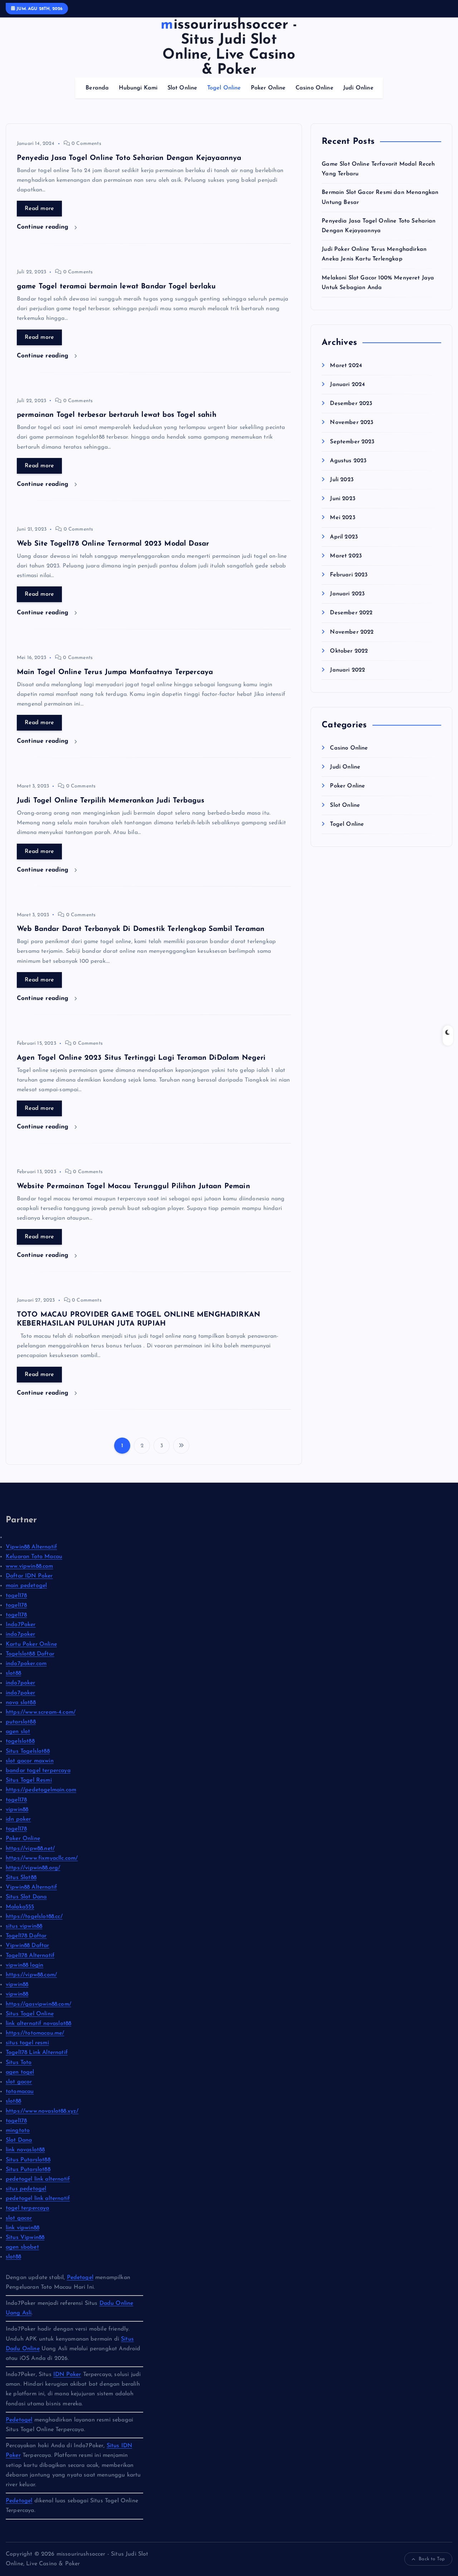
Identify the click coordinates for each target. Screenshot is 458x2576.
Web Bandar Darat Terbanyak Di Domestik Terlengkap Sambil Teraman (141, 929)
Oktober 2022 (349, 651)
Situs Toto (19, 2063)
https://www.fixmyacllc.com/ (42, 1858)
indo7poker (21, 1634)
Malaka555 (20, 1907)
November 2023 (352, 423)
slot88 (13, 1673)
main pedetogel (26, 1586)
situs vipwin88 (24, 1926)
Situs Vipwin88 (25, 2238)
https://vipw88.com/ (31, 1975)
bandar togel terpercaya (38, 1771)
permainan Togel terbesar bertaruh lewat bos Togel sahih (117, 415)
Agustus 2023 (348, 461)
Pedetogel (80, 2278)
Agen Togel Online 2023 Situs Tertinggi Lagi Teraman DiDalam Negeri (141, 1058)
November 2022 (352, 632)
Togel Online (224, 88)
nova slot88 (21, 1703)
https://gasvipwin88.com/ (38, 2004)
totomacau (20, 2092)
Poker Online (268, 88)
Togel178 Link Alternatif (37, 2053)
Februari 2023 (349, 575)
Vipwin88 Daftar (27, 1946)
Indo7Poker (21, 1625)
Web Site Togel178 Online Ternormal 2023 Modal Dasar (113, 544)
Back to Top (432, 2559)
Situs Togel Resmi (29, 1780)
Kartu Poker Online (31, 1644)
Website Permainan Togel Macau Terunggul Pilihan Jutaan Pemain (133, 1186)
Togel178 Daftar (26, 1936)
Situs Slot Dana (26, 1897)
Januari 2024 (347, 385)
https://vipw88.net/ (30, 1849)
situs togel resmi (27, 2043)
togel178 (16, 1596)
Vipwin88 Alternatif (31, 1547)
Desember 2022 (351, 613)
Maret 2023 (346, 556)
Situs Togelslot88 (28, 1751)
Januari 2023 (347, 594)
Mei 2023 (342, 518)
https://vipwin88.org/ (33, 1868)
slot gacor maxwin (30, 1761)
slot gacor (19, 2082)
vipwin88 (17, 1810)
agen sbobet (22, 2247)
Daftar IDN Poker (29, 1576)
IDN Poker (67, 2375)
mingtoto (18, 2131)
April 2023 (344, 537)
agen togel (20, 2072)
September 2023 (352, 442)
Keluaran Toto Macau (34, 1557)
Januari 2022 (347, 670)
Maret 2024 (346, 366)
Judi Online (358, 88)
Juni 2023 (342, 499)
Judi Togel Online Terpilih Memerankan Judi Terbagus (111, 801)
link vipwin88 (23, 2228)
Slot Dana (19, 2140)
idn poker (18, 1819)
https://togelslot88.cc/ (34, 1917)
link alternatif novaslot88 (38, 2024)
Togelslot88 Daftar (30, 1654)
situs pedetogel (26, 2189)
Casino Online (315, 88)
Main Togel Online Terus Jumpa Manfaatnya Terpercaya (115, 672)
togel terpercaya (28, 2208)
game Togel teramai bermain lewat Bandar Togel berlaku (116, 287)
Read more (39, 209)
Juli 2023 (342, 480)
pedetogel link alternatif (38, 2179)
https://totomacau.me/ (35, 2033)
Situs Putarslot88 (28, 2160)
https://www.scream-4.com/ (41, 1712)
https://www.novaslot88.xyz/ (42, 2111)
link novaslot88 (25, 2150)
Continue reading (44, 227)
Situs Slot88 (21, 1878)
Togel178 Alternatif (30, 1956)
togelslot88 (20, 1741)
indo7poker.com (26, 1664)
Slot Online (182, 88)
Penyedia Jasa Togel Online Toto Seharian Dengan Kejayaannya (129, 158)
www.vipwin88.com (30, 1566)
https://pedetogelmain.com (41, 1790)
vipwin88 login (25, 1965)
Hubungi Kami (138, 88)
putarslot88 (21, 1722)
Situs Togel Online (30, 2014)
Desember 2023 (351, 404)
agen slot (18, 1732)
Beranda (97, 88)
